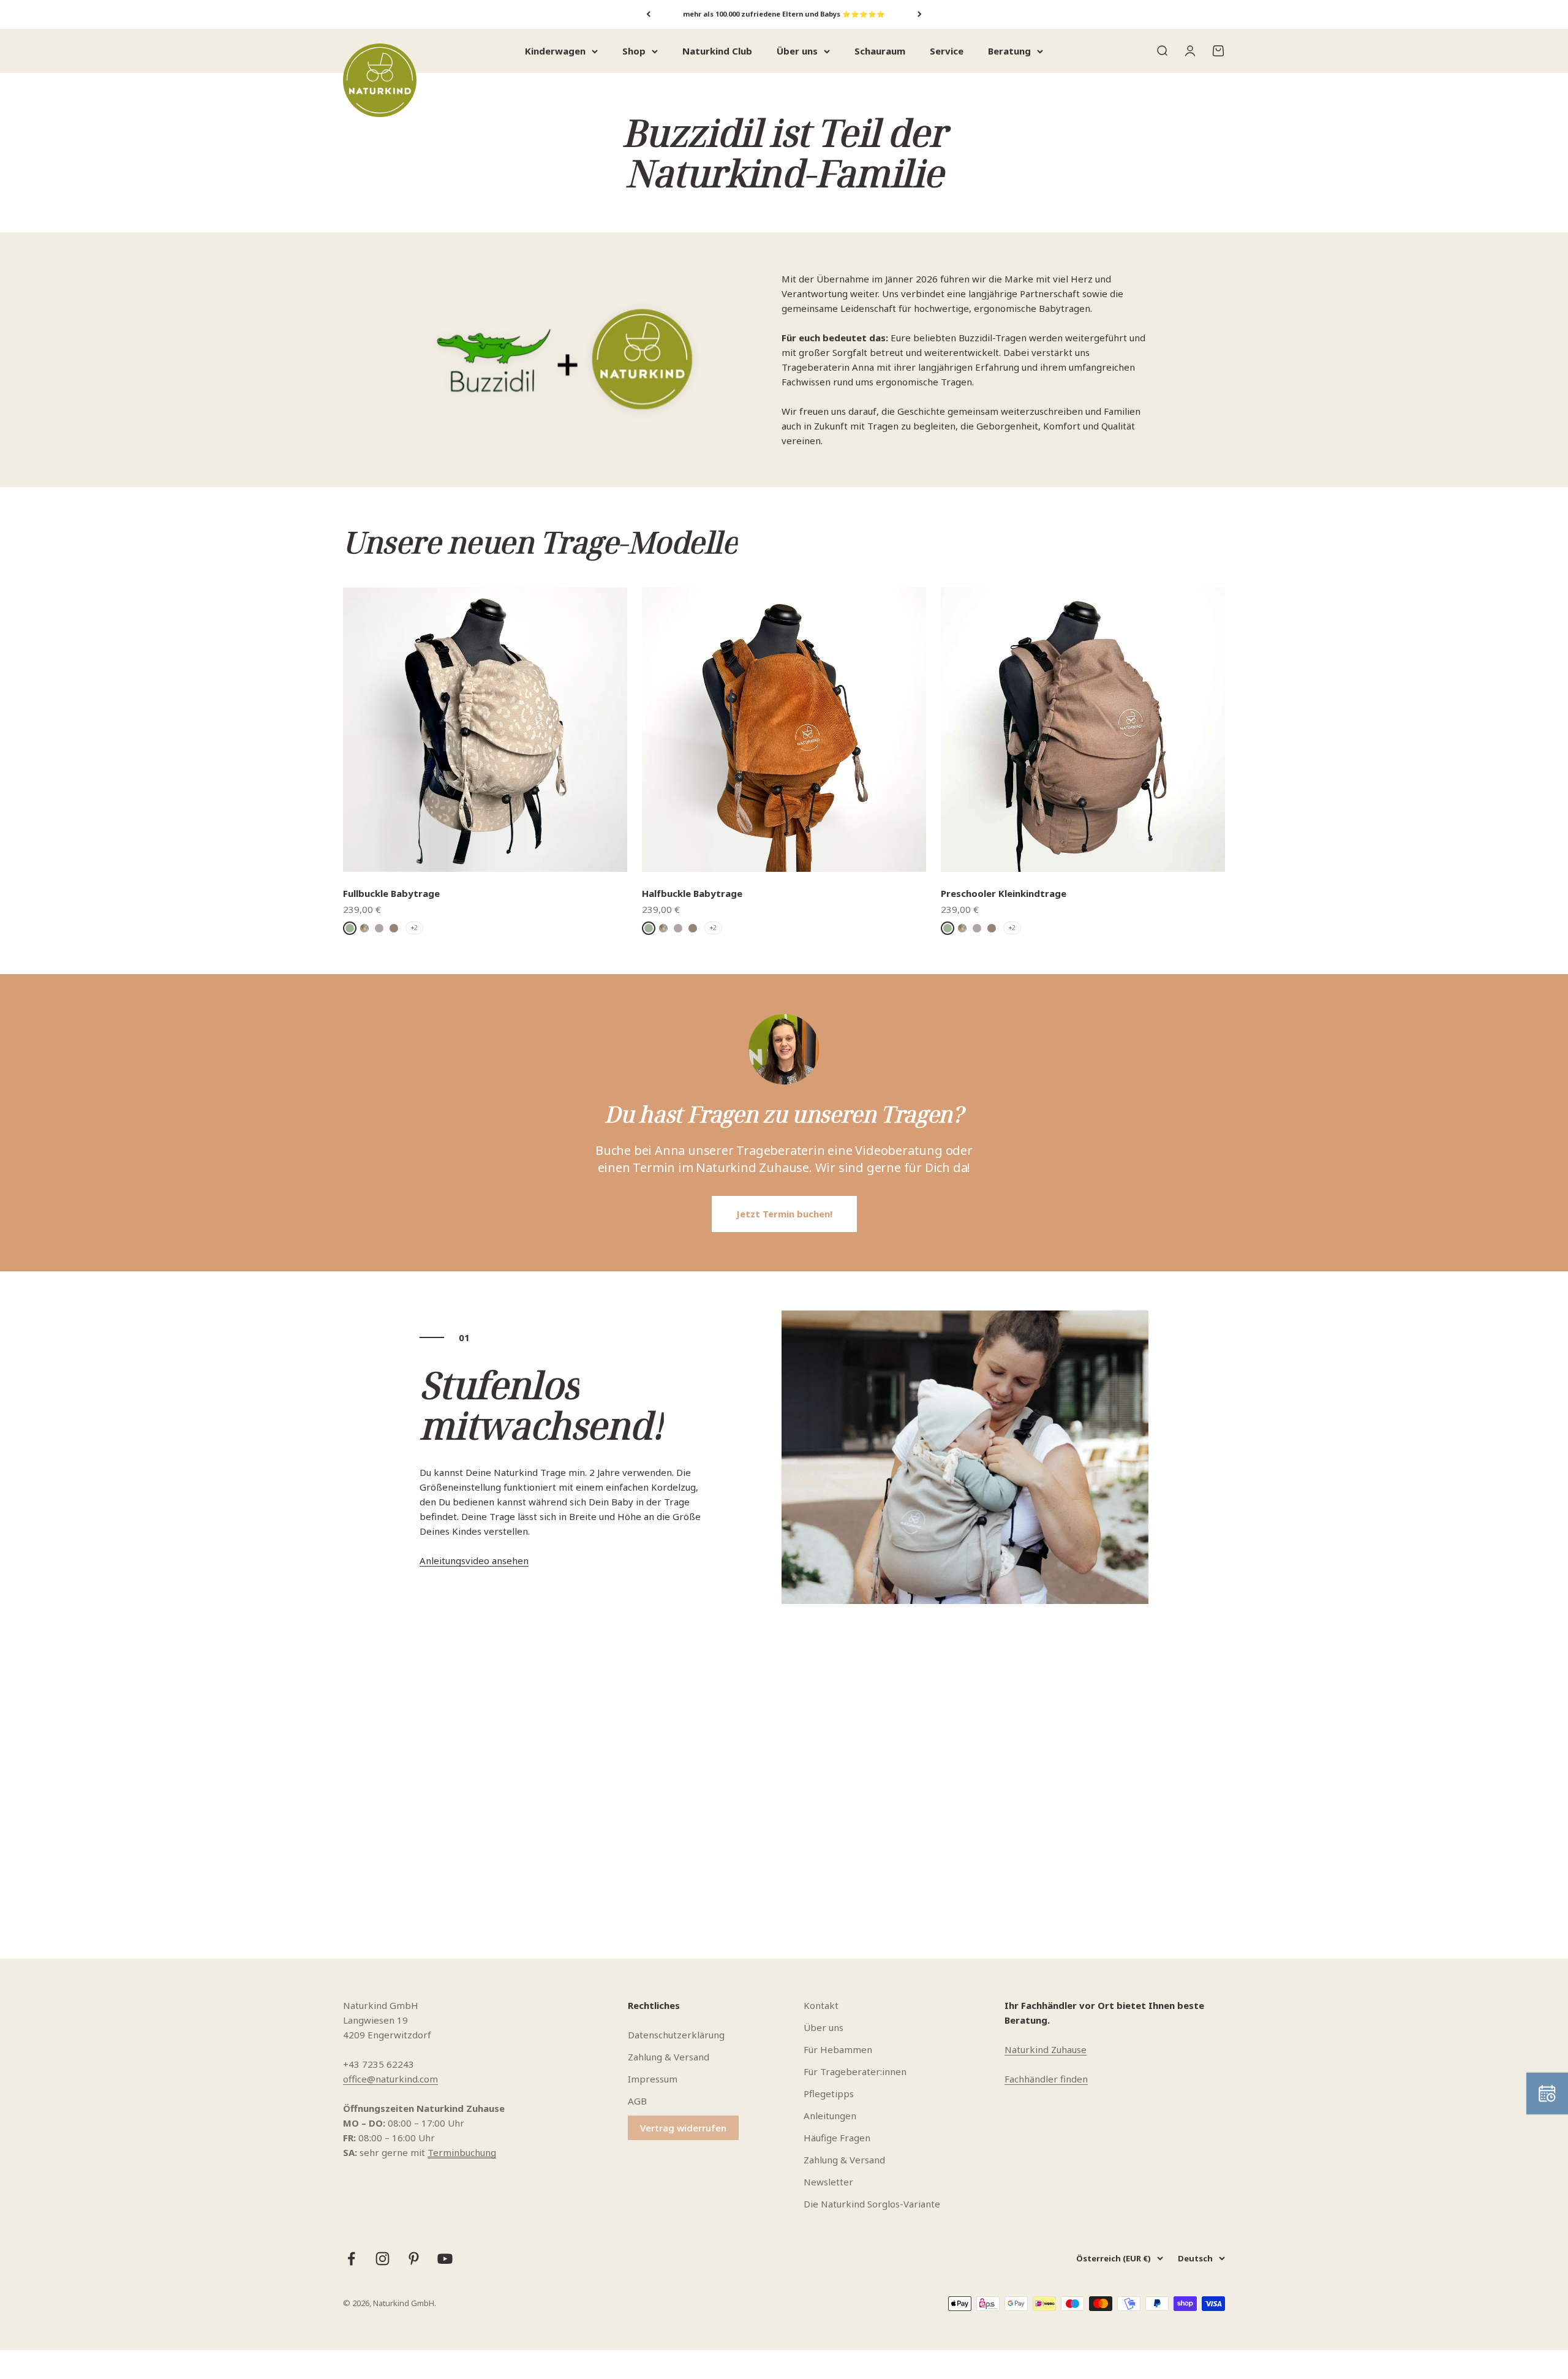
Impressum (653, 2079)
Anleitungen (830, 2116)
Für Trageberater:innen (855, 2071)
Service (947, 51)
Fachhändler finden (1046, 2079)
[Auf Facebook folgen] (351, 2259)
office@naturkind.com (390, 2079)
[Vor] (920, 14)
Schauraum (880, 51)
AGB (637, 2101)
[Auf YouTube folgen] (445, 2259)
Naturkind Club (717, 51)
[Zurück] (648, 14)
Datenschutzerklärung (676, 2035)
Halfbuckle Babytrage (692, 893)
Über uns (797, 51)
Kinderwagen (555, 51)
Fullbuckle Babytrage (391, 893)
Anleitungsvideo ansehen (474, 1560)
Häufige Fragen (837, 2138)
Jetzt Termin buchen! (784, 1214)
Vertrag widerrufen (683, 2128)
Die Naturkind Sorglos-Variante (872, 2204)
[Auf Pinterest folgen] (414, 2259)
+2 (414, 928)
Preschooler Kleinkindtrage (1004, 893)
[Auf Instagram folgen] (383, 2259)
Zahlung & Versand (669, 2057)
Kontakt (821, 2005)
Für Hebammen (838, 2049)
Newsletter (828, 2182)
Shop (634, 51)
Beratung (1009, 51)
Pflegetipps (829, 2093)
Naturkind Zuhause (1046, 2049)
